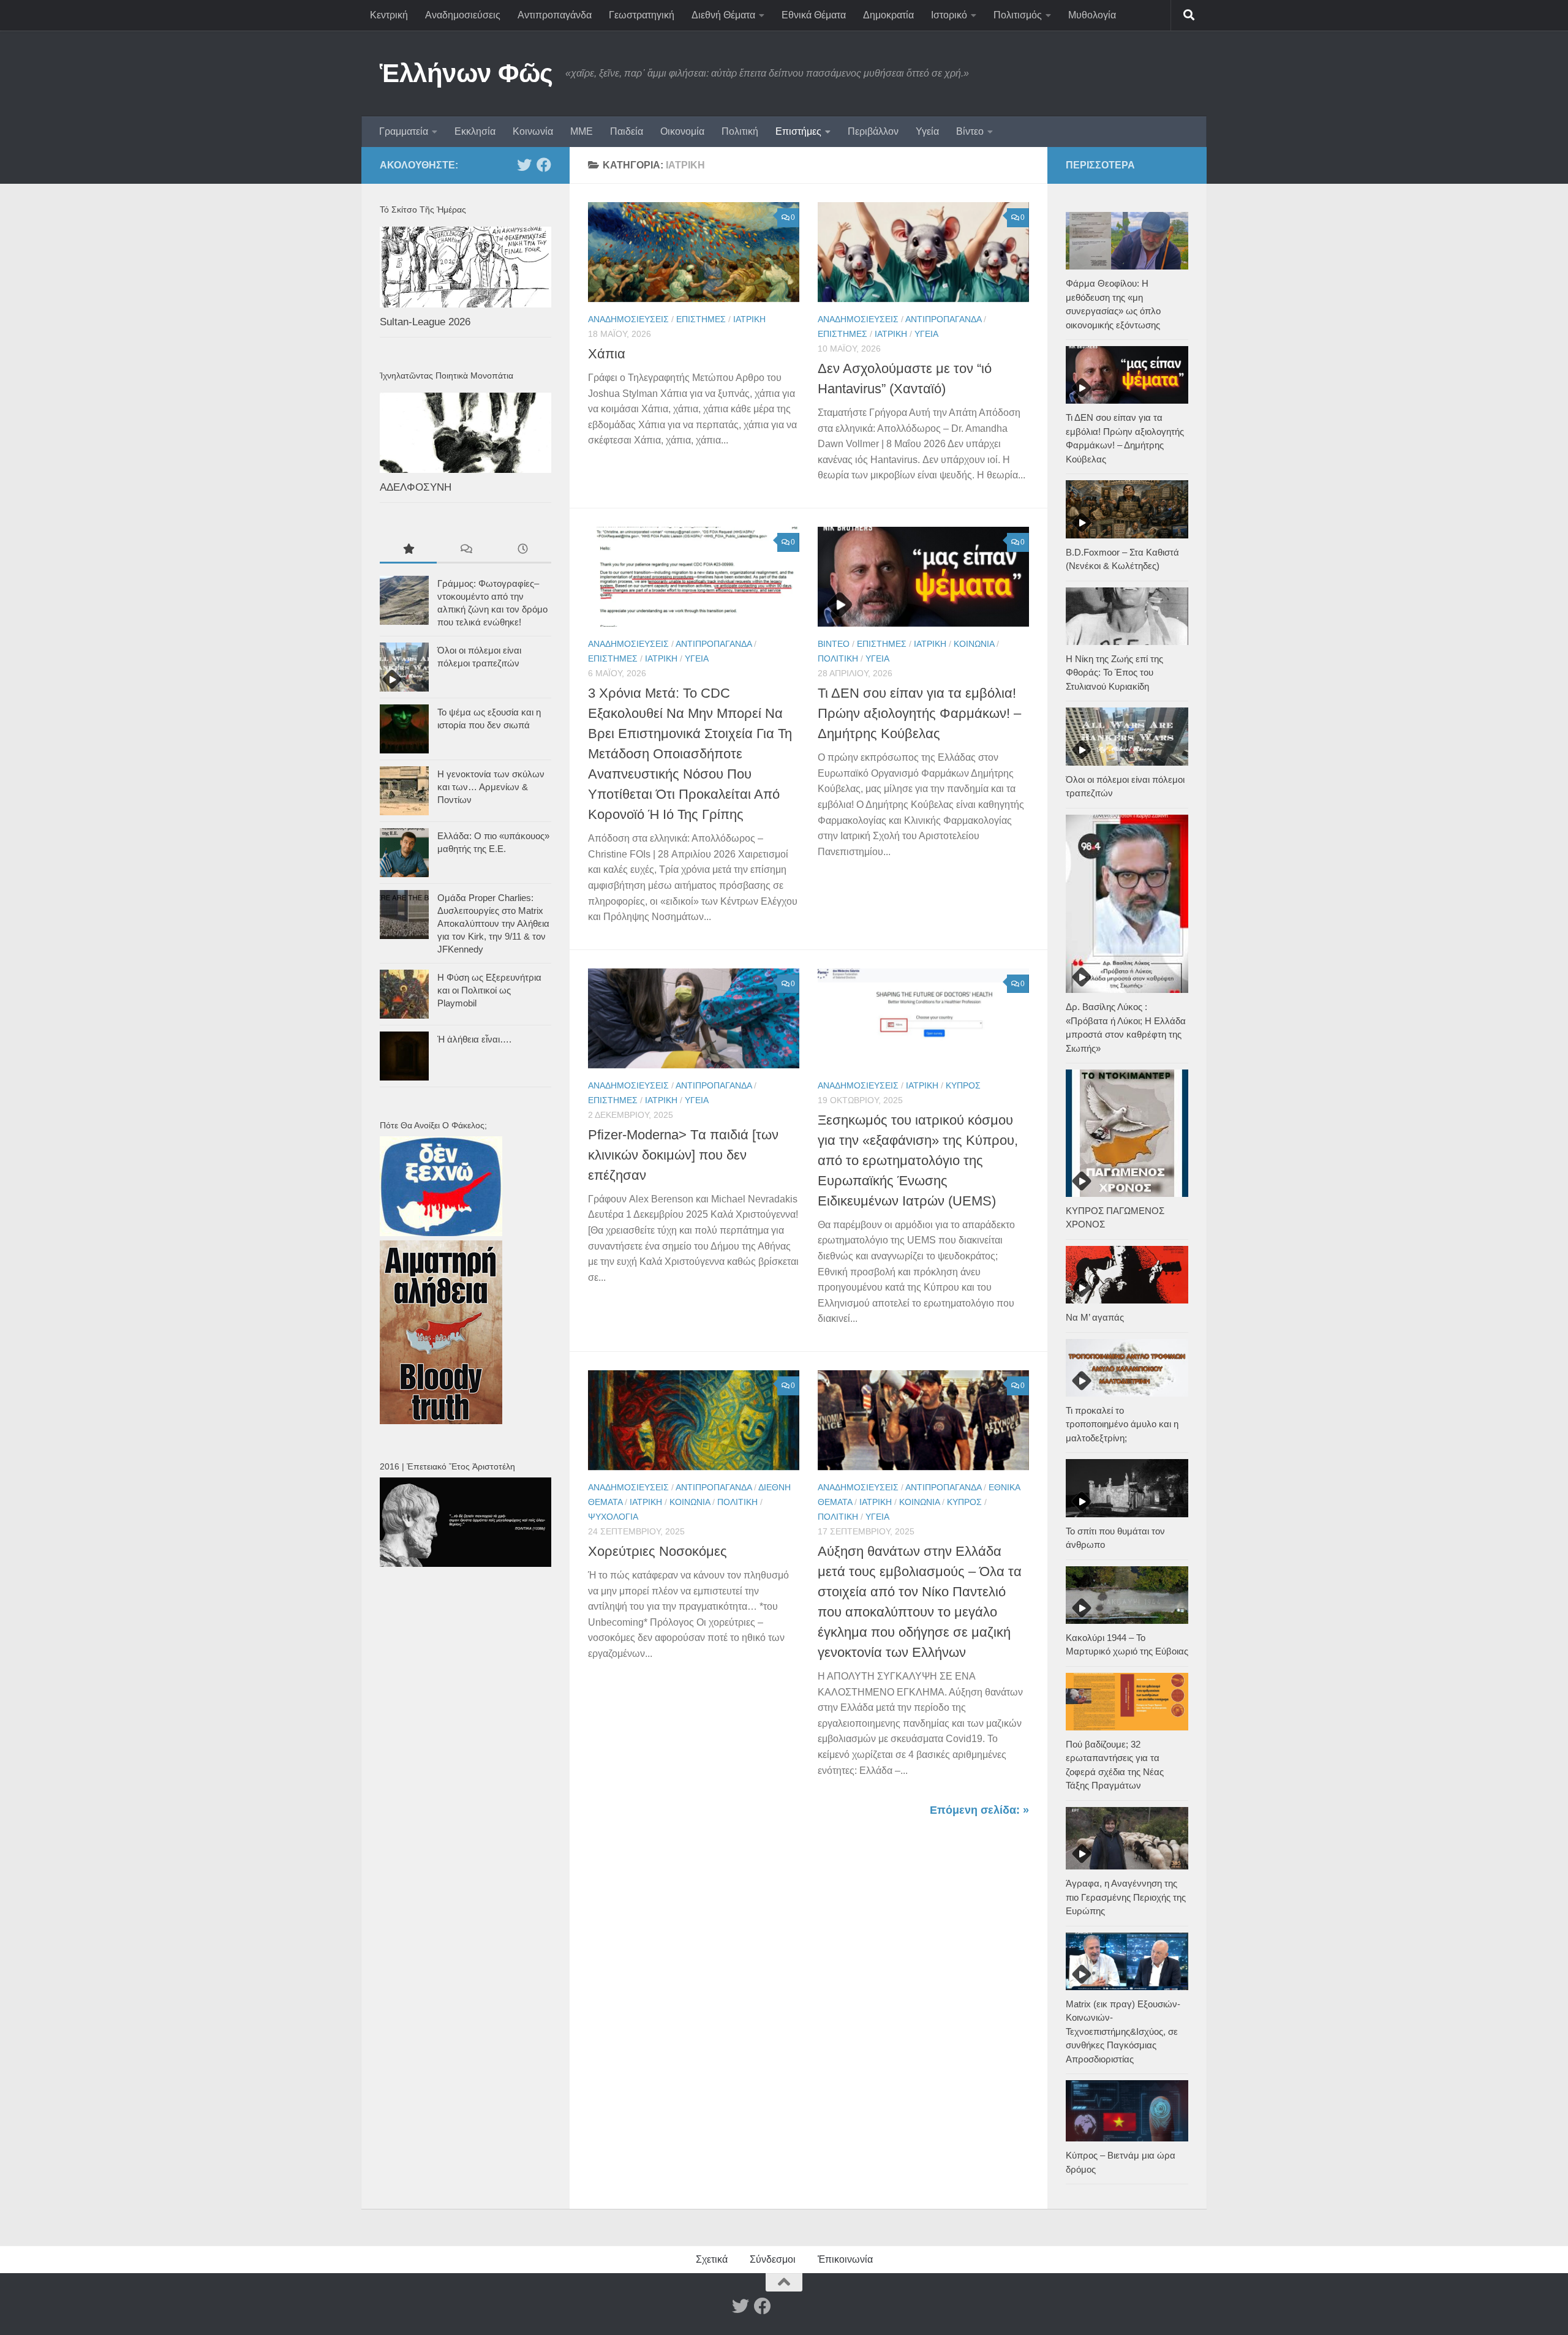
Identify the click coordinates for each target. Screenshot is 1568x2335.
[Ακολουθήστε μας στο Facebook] (544, 165)
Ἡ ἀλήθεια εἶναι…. (474, 1039)
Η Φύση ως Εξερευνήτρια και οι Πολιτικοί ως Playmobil (489, 990)
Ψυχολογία (613, 1517)
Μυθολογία (1092, 15)
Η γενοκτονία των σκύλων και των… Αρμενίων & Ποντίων (491, 787)
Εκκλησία (475, 131)
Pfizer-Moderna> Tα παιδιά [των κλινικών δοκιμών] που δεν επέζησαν (683, 1155)
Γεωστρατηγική (642, 15)
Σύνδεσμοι (773, 2259)
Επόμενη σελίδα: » (979, 1810)
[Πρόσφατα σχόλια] (465, 550)
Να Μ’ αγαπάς (1095, 1317)
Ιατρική (749, 319)
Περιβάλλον (873, 131)
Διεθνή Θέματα (723, 15)
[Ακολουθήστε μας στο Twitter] (524, 165)
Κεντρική (389, 15)
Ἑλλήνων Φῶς (466, 73)
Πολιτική (740, 131)
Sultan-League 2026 (425, 322)
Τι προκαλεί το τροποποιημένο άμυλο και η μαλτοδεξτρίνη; (1122, 1424)
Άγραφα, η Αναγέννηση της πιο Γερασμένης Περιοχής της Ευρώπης (1126, 1897)
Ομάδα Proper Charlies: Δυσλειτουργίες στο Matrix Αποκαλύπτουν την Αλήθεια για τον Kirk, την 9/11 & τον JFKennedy (493, 923)
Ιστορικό (949, 15)
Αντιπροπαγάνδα (555, 15)
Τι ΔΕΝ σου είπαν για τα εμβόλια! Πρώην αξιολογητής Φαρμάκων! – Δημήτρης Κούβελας (919, 713)
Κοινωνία (533, 131)
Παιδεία (627, 131)
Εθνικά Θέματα (814, 15)
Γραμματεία (404, 131)
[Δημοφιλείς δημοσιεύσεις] (408, 550)
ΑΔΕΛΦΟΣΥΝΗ (416, 487)
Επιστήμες (798, 131)
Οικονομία (682, 131)
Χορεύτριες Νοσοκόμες (658, 1551)
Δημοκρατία (888, 15)
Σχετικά (712, 2259)
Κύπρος (963, 1085)
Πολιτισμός (1018, 15)
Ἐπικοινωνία (845, 2259)
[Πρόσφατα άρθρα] (523, 550)
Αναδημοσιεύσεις (463, 15)
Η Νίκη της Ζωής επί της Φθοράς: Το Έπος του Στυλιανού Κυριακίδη (1114, 673)
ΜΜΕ (582, 131)
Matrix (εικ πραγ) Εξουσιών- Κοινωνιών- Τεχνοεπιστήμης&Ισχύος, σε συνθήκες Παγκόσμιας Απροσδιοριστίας (1123, 2031)
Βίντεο (970, 131)
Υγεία (927, 131)
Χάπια (607, 354)
